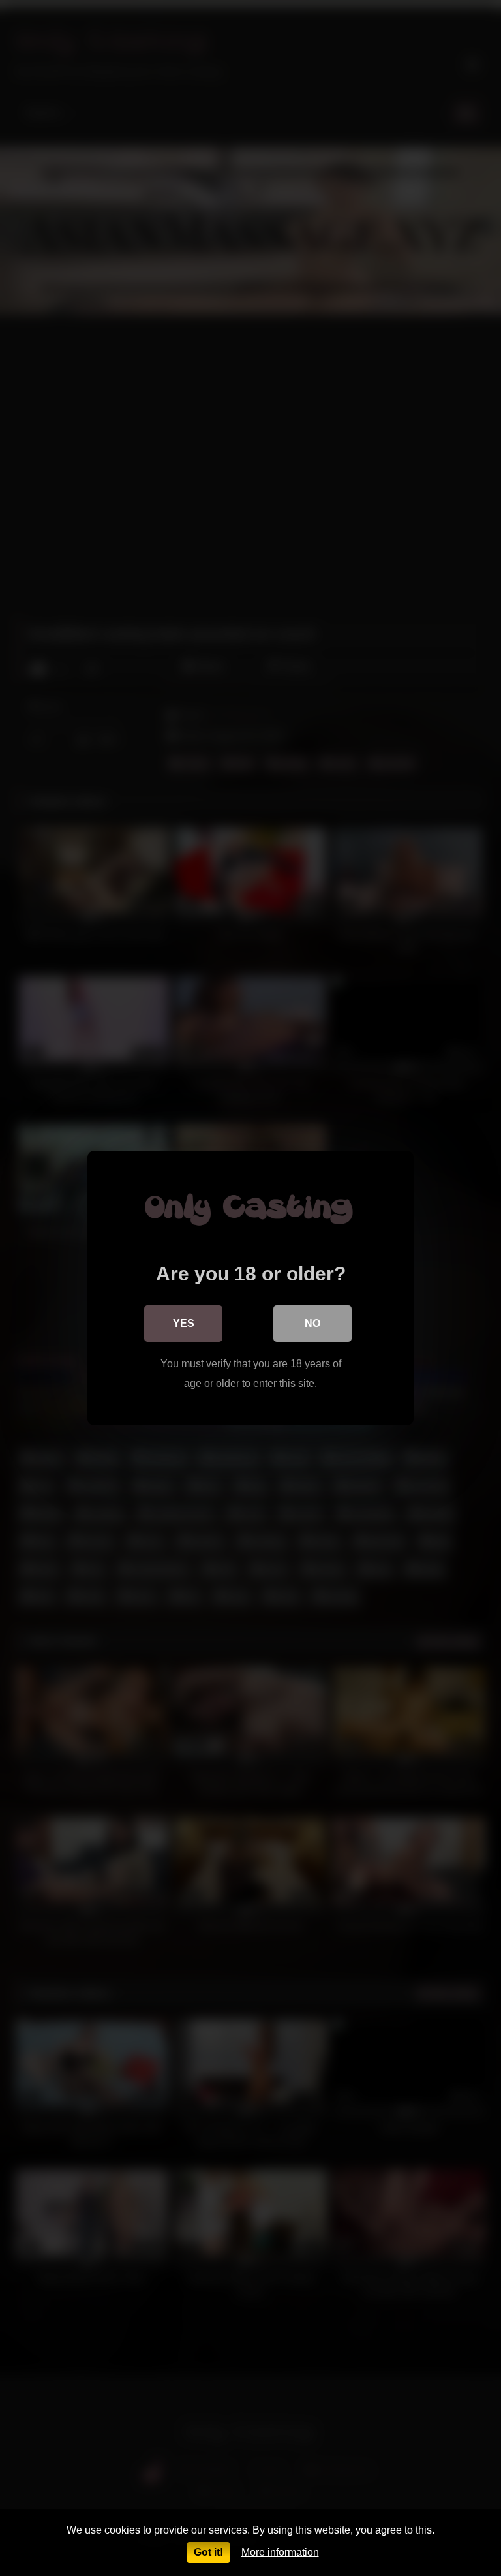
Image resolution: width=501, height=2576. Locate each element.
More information (280, 2552)
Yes (184, 1323)
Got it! (208, 2552)
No (312, 1323)
